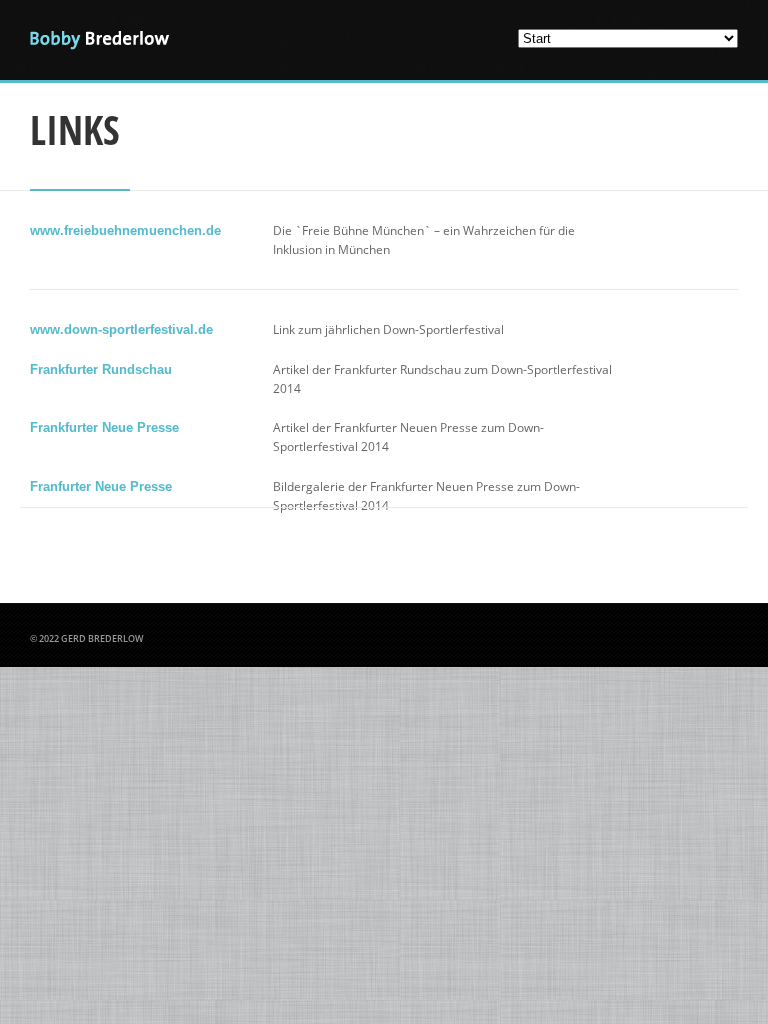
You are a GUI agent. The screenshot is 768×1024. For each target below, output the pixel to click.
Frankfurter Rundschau (101, 369)
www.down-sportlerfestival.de (121, 329)
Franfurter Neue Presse (101, 486)
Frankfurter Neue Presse (104, 427)
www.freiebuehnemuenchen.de (125, 230)
